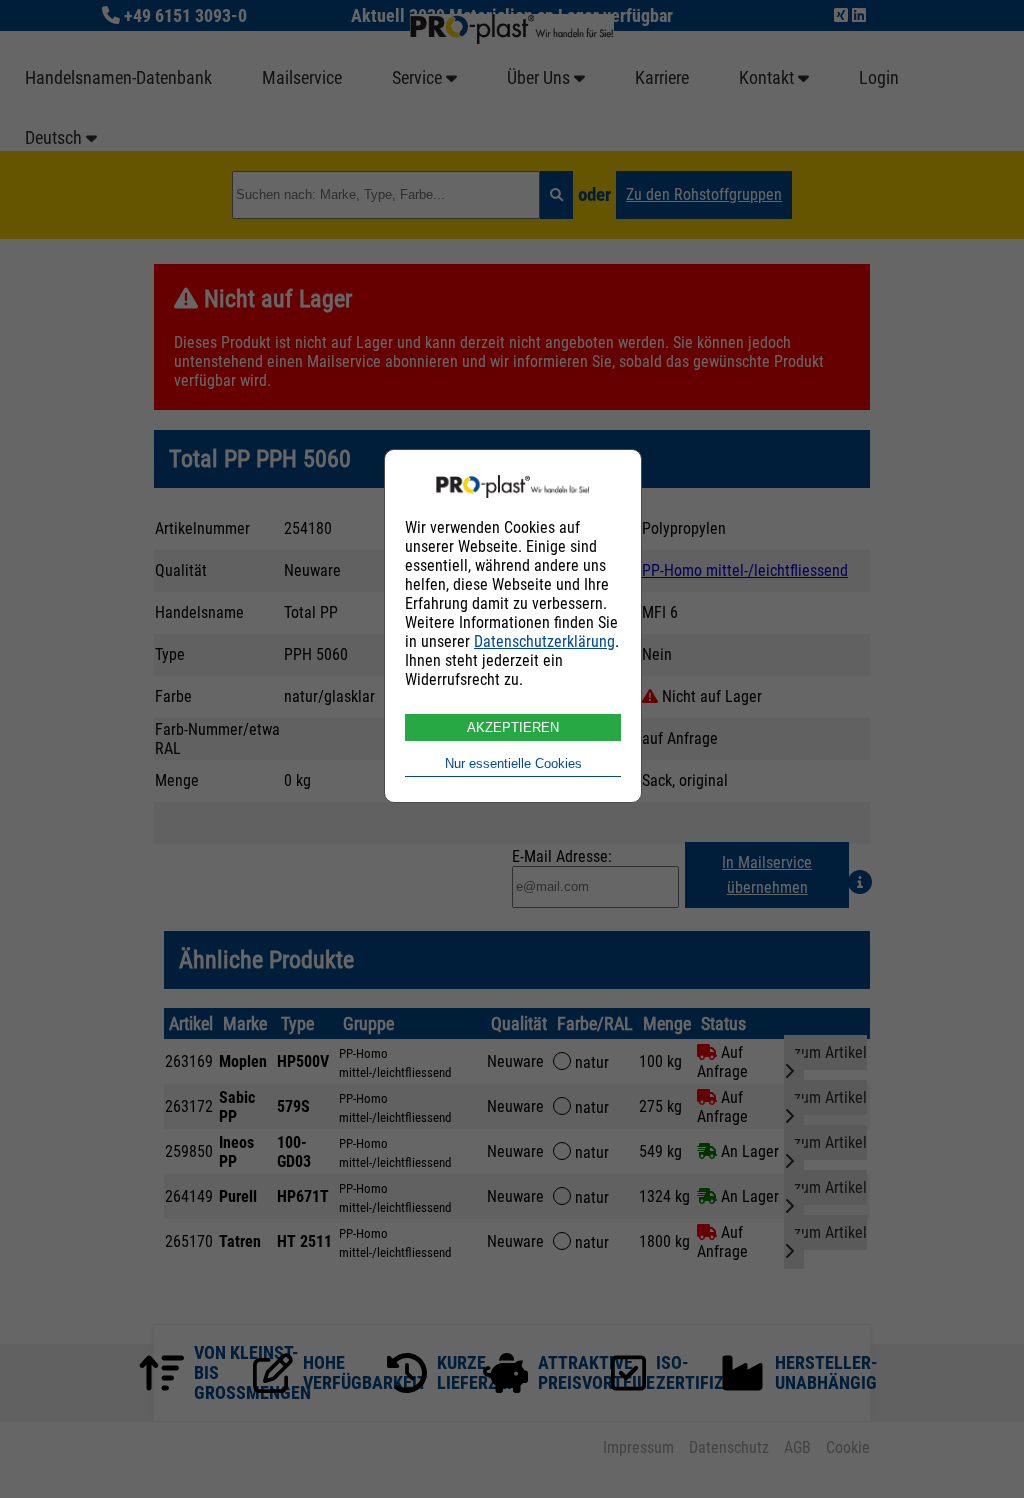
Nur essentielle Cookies (513, 763)
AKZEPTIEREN (513, 727)
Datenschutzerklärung (544, 641)
